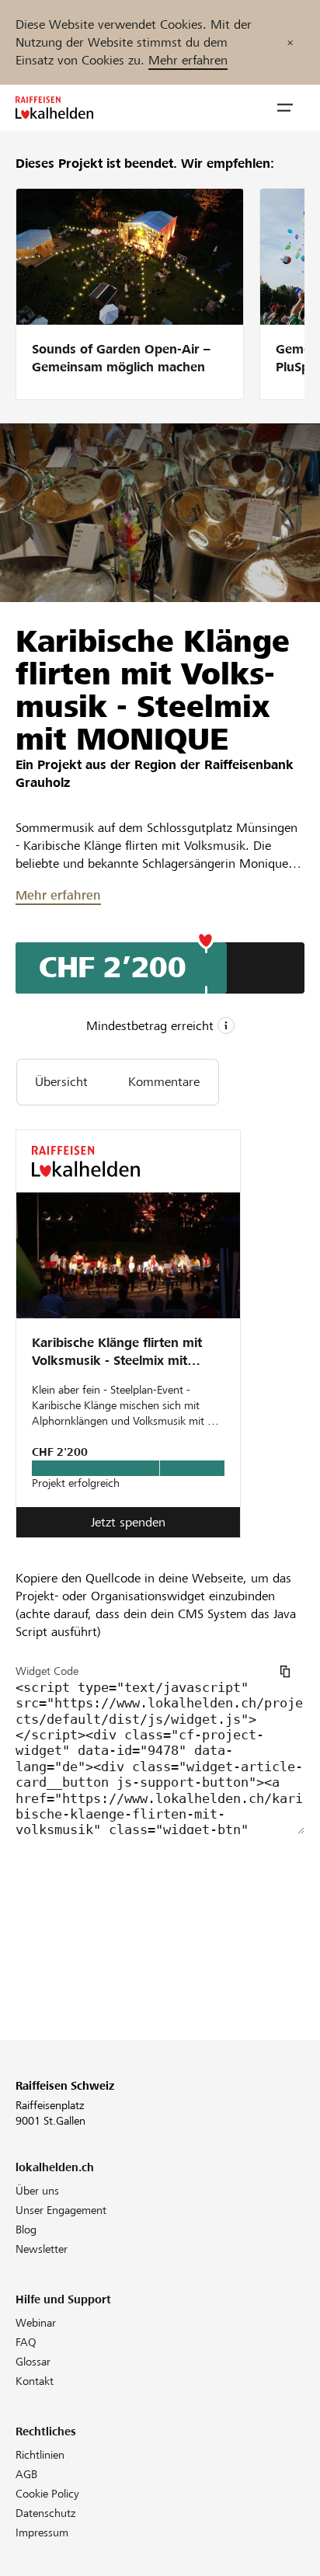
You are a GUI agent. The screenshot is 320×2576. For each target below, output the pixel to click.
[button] (285, 108)
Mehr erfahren (188, 60)
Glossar (33, 2362)
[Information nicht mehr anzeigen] (290, 42)
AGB (26, 2474)
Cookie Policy (47, 2494)
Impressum (42, 2532)
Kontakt (35, 2381)
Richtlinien (40, 2455)
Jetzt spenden (128, 1522)
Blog (26, 2230)
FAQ (26, 2342)
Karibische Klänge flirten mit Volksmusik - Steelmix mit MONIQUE (117, 1353)
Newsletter (42, 2249)
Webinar (36, 2323)
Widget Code (47, 1671)
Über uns (37, 2191)
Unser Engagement (61, 2210)
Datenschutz (45, 2513)
